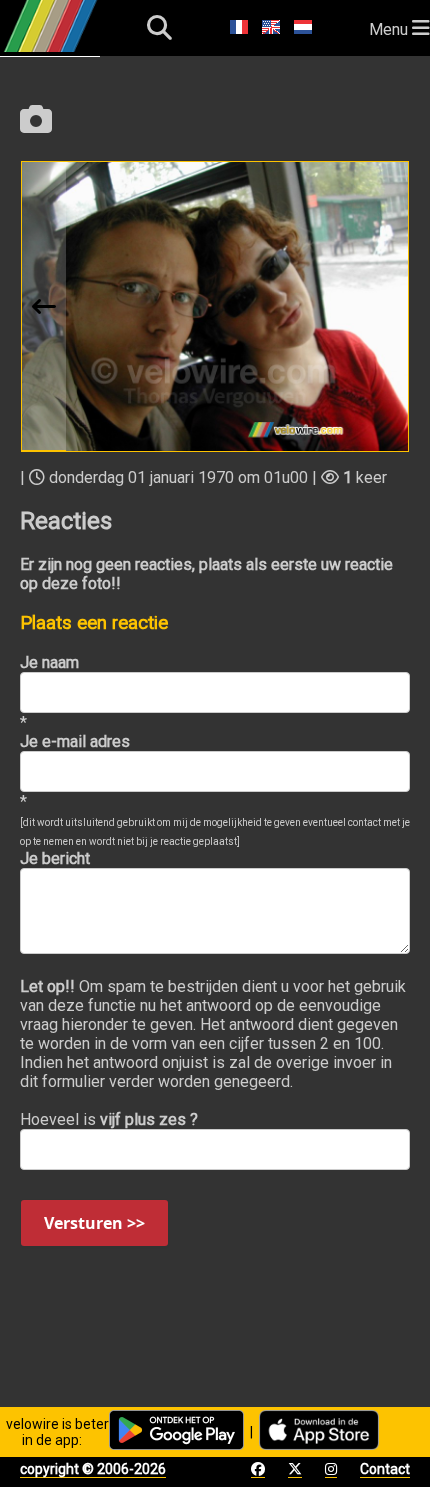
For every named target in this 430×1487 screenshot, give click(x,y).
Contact (385, 1469)
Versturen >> (94, 1223)
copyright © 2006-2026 (93, 1469)
